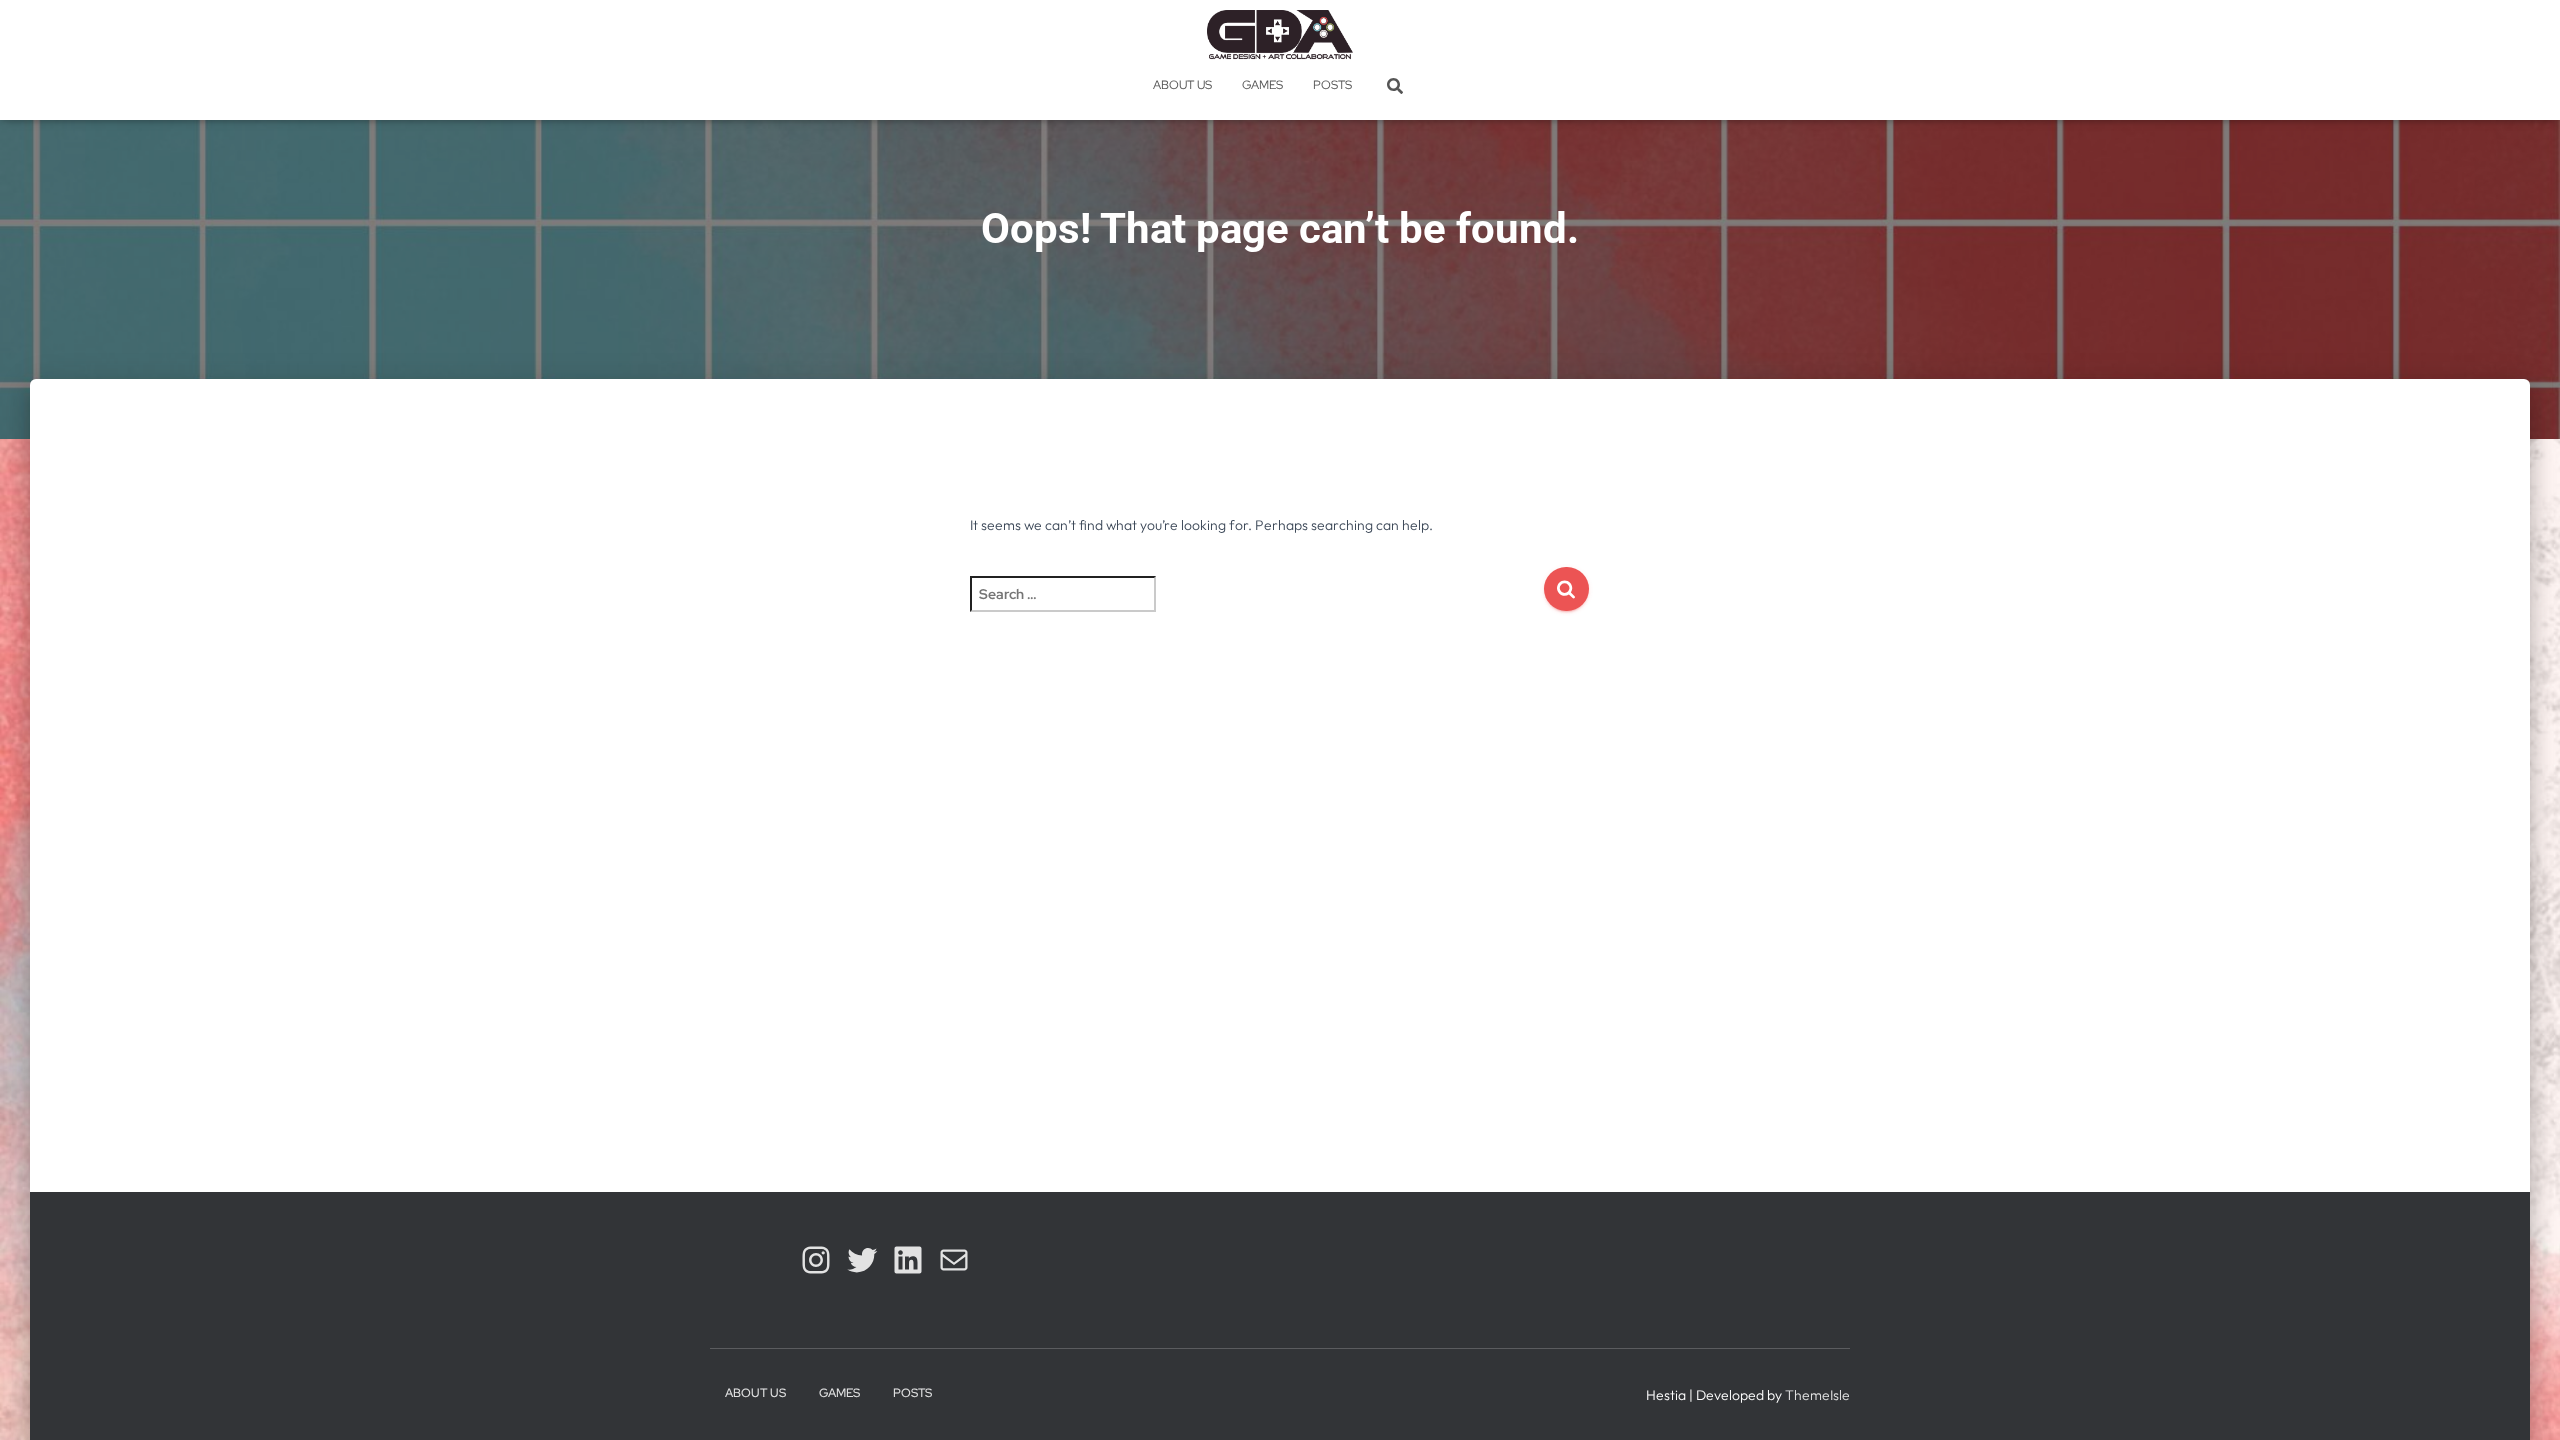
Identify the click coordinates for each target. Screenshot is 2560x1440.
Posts (1332, 85)
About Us (1182, 85)
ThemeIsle (1817, 1395)
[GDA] (1280, 35)
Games (1262, 85)
